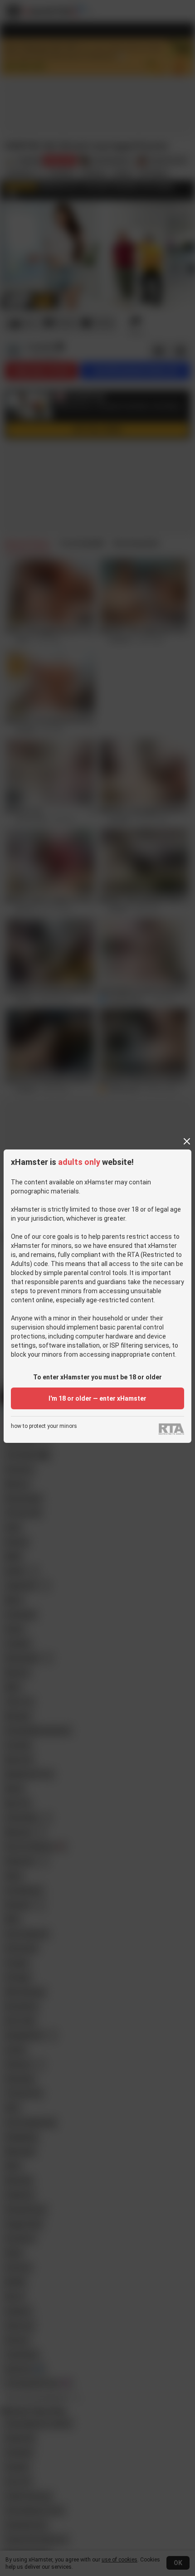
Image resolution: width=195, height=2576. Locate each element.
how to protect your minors (44, 1426)
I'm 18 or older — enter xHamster (97, 1398)
